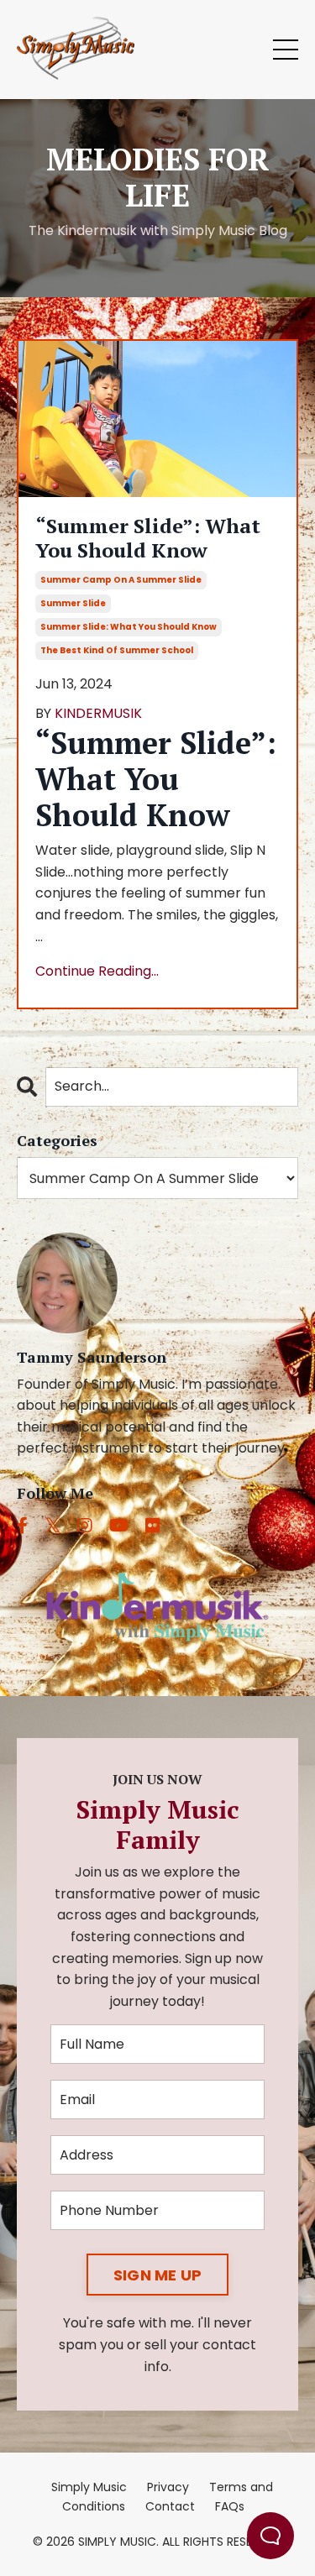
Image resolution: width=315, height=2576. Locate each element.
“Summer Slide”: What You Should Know (148, 538)
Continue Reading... (97, 971)
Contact (170, 2506)
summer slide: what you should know (129, 627)
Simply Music (89, 2487)
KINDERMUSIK (98, 713)
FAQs (230, 2506)
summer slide (73, 603)
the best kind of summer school (117, 650)
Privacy (168, 2487)
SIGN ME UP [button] (158, 2275)
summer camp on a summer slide (121, 580)
